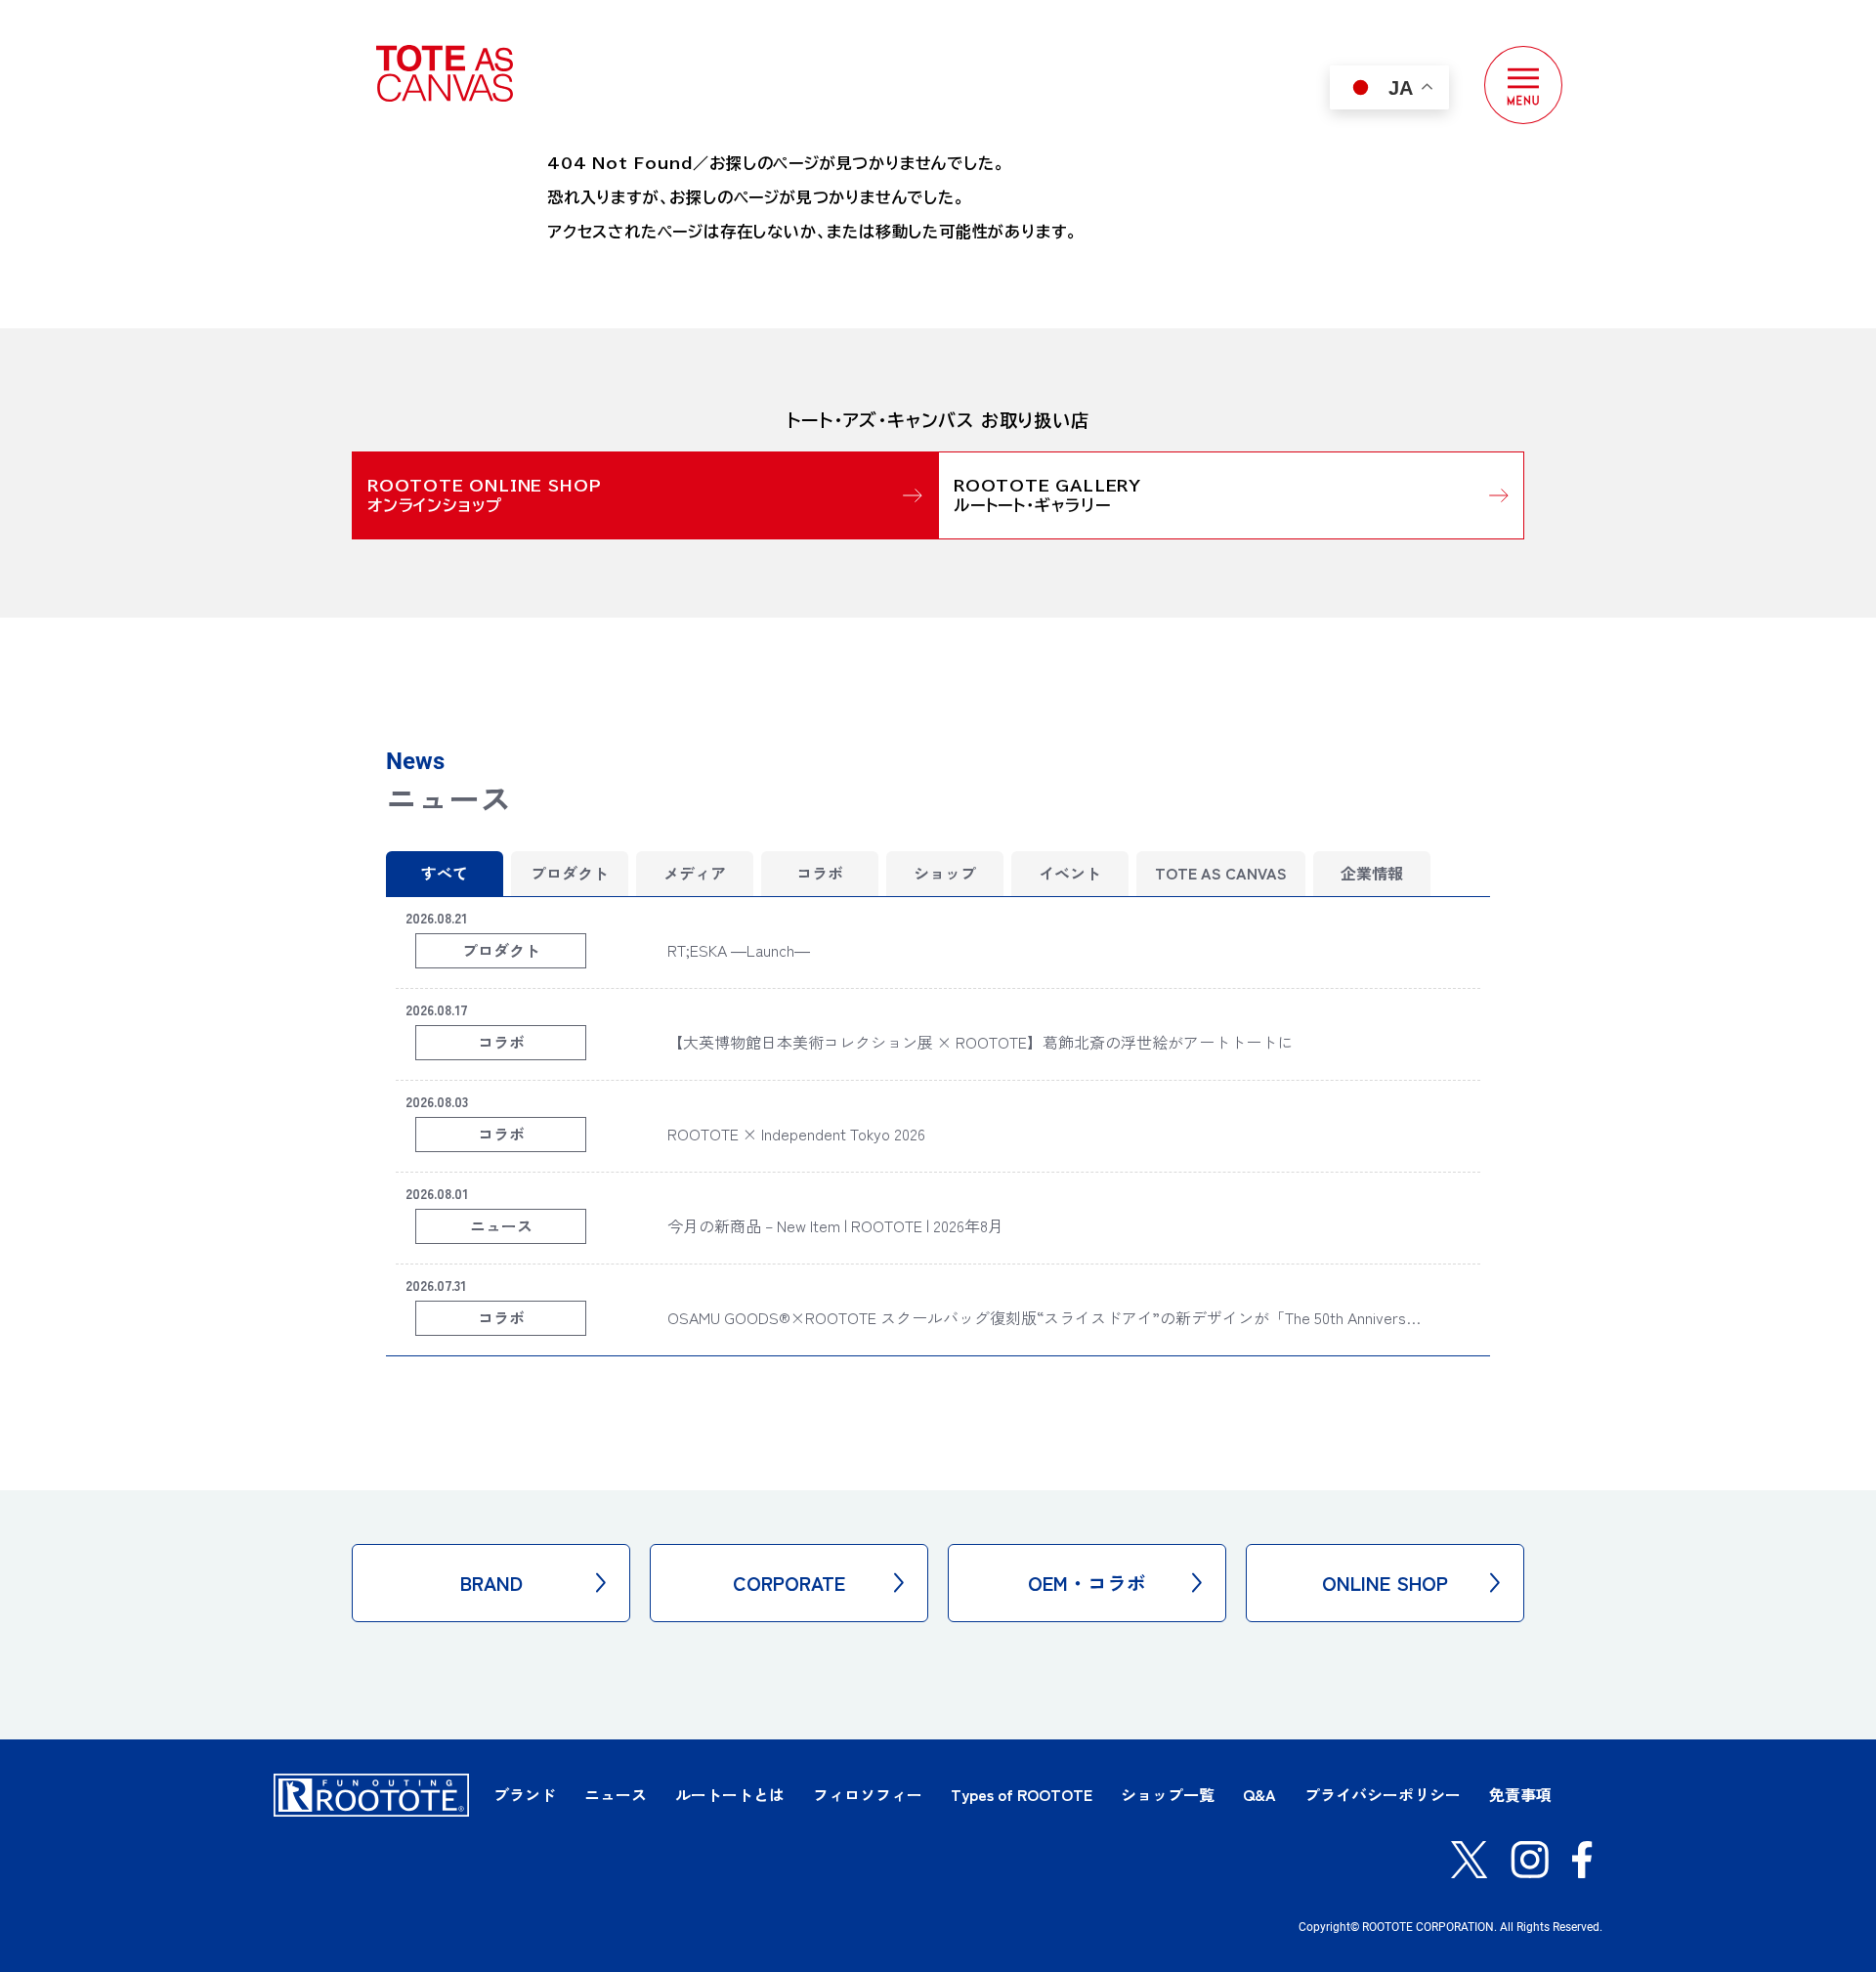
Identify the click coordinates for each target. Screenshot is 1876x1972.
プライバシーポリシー (1383, 1794)
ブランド (525, 1794)
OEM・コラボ (1087, 1583)
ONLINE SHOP (1385, 1583)
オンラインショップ (435, 505)
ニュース (616, 1794)
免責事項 (1520, 1794)
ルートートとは (730, 1794)
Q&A (1259, 1794)
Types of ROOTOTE (1022, 1794)
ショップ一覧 (1168, 1794)
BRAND (491, 1583)
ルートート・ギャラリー (1032, 505)
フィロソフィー (868, 1794)
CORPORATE (789, 1583)
